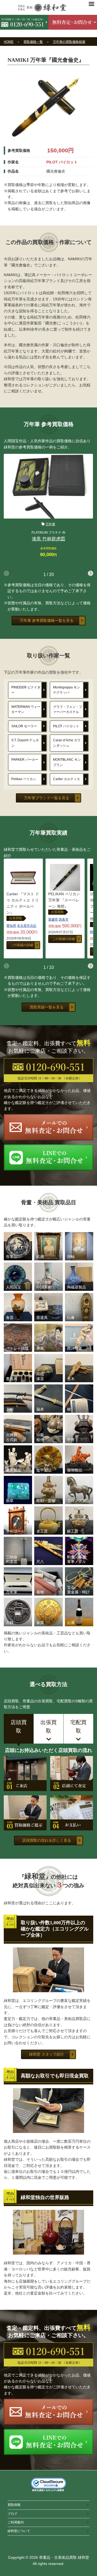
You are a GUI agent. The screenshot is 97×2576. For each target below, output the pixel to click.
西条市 (64, 920)
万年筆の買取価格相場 (69, 42)
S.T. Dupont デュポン (25, 743)
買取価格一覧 (33, 42)
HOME (9, 42)
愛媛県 (53, 920)
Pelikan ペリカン (24, 779)
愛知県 (11, 926)
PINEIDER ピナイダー (26, 690)
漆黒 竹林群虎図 (48, 539)
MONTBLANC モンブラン (67, 762)
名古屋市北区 (27, 926)
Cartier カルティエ (67, 779)
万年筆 (50, 524)
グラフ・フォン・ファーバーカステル (68, 709)
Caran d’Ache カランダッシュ (67, 743)
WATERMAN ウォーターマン (26, 709)
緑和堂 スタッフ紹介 (47, 2054)
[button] (91, 573)
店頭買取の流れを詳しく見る (47, 1840)
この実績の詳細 (22, 945)
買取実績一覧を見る (47, 1007)
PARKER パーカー (25, 760)
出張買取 (16, 918)
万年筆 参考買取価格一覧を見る (47, 620)
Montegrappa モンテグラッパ (67, 690)
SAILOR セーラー (24, 726)
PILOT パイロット (66, 726)
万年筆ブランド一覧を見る (47, 798)
